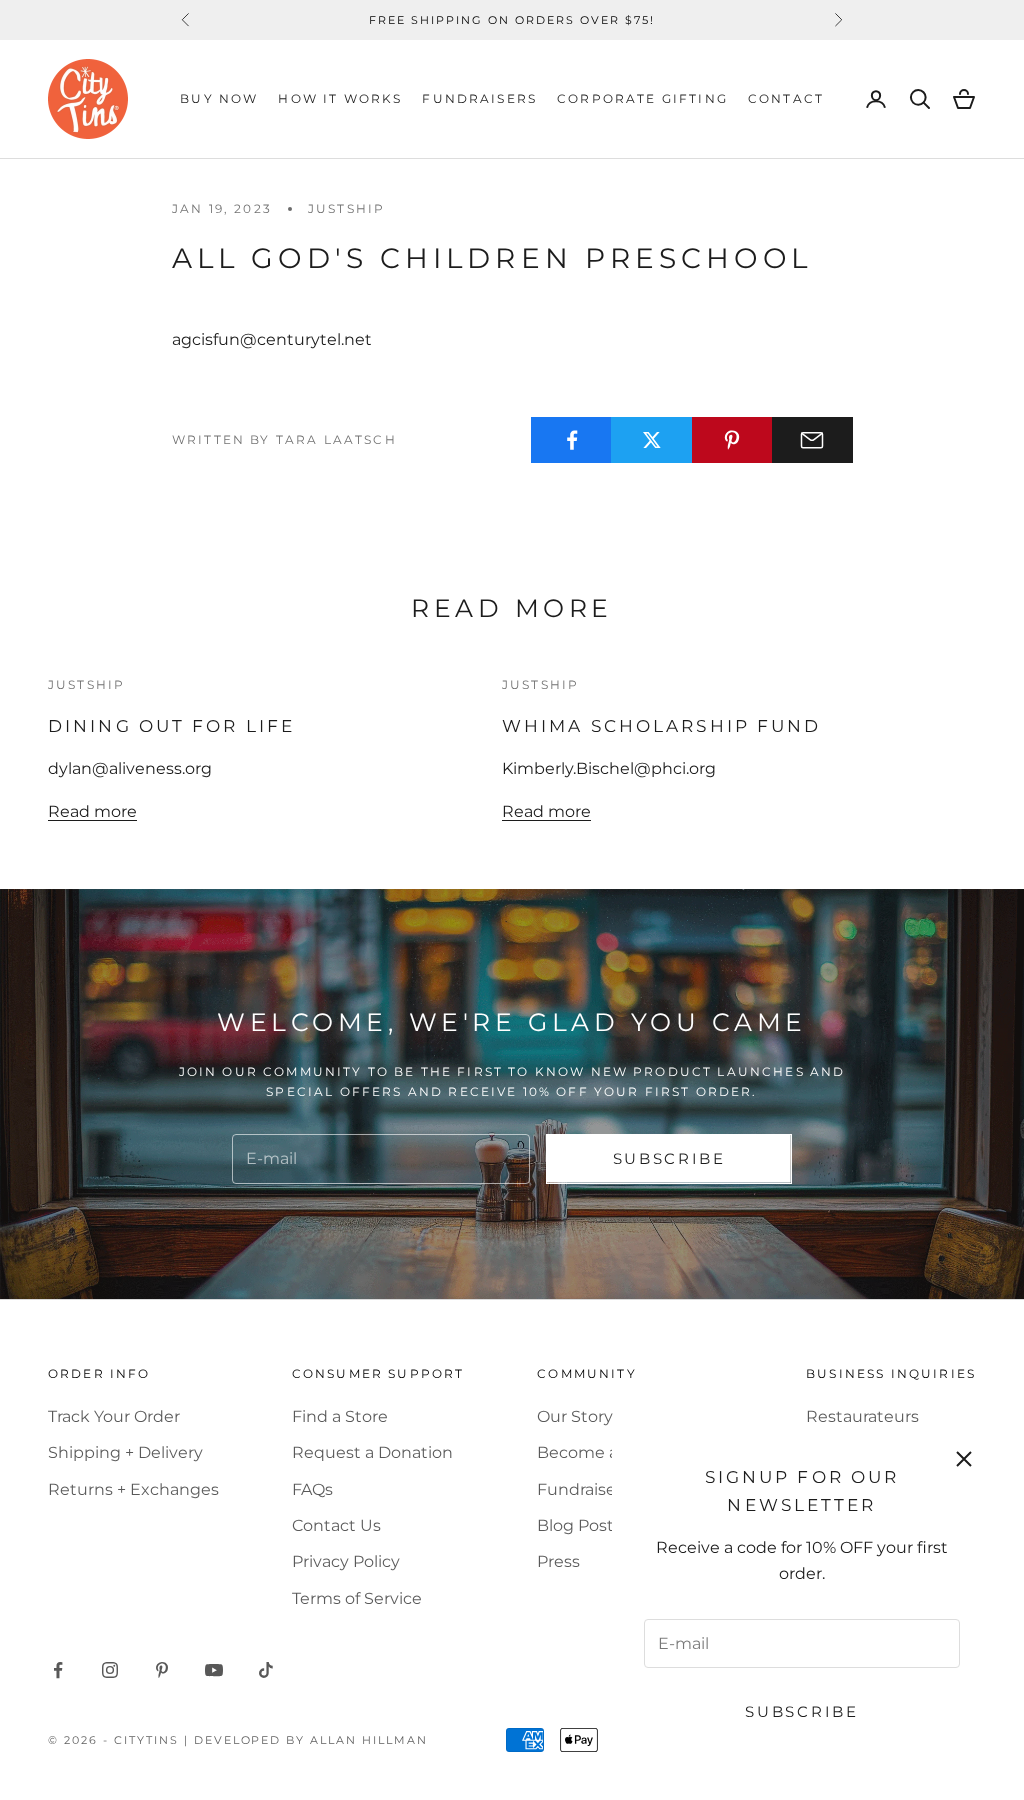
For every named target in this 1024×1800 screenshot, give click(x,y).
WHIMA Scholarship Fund (661, 725)
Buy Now (219, 98)
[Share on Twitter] (651, 440)
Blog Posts (579, 1525)
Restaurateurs (862, 1416)
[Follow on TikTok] (266, 1670)
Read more (92, 811)
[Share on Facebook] (571, 440)
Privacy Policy (346, 1561)
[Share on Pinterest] (732, 440)
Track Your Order (114, 1416)
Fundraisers (479, 98)
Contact (786, 98)
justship (346, 208)
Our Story (575, 1416)
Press (558, 1561)
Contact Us (336, 1525)
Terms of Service (357, 1598)
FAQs (312, 1489)
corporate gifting (642, 98)
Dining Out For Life (171, 725)
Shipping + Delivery (125, 1452)
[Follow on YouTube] (214, 1670)
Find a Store (340, 1416)
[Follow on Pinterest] (162, 1670)
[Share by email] (812, 440)
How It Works (340, 98)
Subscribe (801, 1711)
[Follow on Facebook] (58, 1670)
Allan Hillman (369, 1740)
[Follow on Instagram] (110, 1670)
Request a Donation (372, 1452)
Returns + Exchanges (133, 1489)
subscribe (669, 1158)
